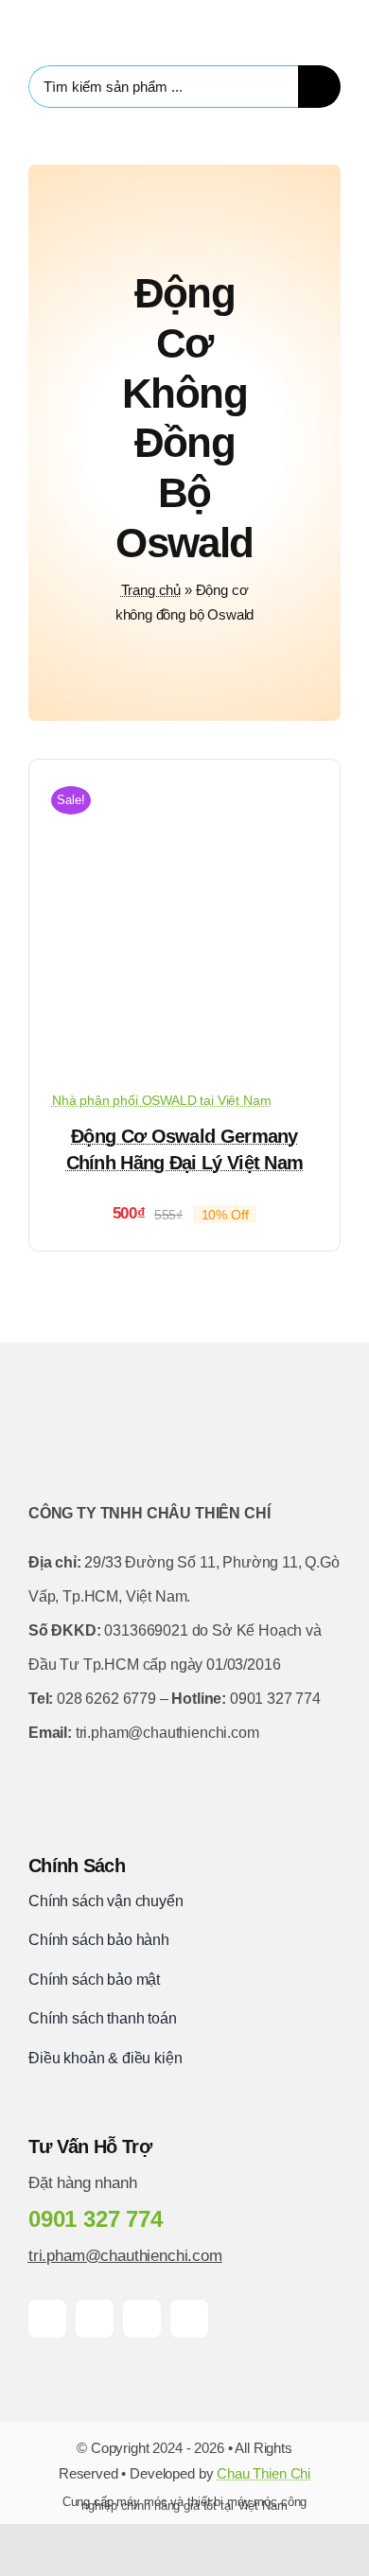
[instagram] (142, 2319)
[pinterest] (189, 2319)
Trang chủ (151, 590)
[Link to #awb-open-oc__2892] (334, 28)
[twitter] (95, 2319)
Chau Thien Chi (264, 2473)
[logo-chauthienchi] (103, 19)
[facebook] (47, 2319)
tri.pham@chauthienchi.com (125, 2256)
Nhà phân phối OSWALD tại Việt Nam (161, 1100)
